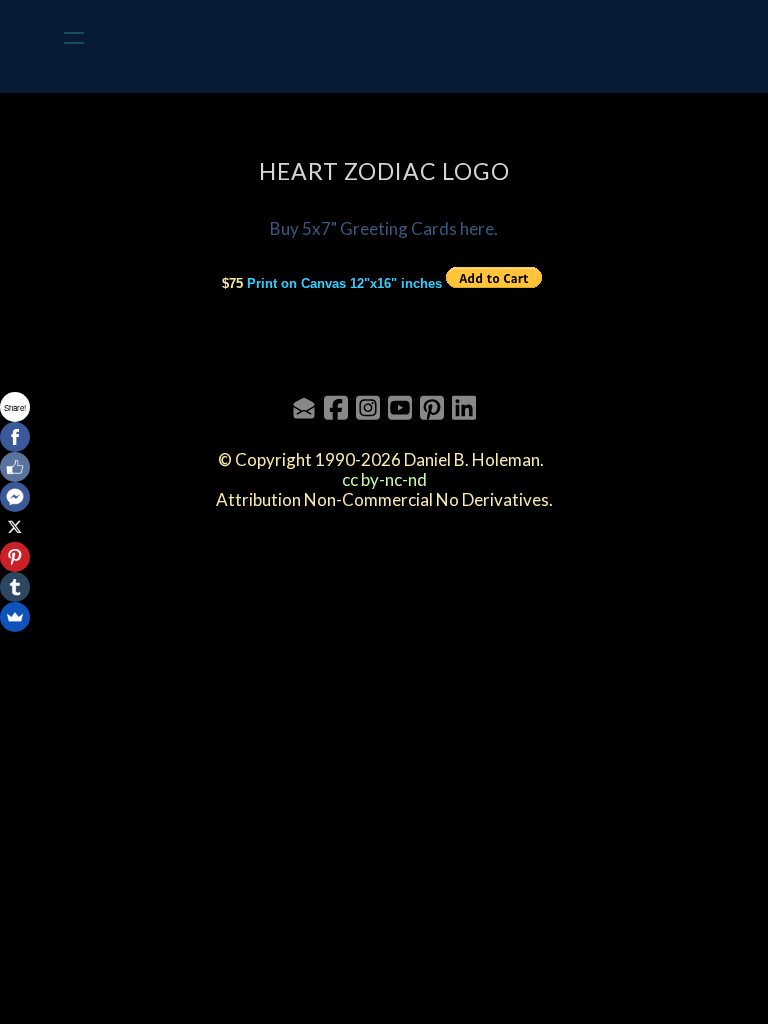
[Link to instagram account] (368, 407)
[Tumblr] (15, 587)
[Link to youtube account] (400, 407)
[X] (15, 527)
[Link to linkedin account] (464, 407)
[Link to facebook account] (336, 407)
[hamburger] (74, 38)
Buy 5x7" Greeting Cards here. (384, 228)
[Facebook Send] (15, 497)
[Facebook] (15, 437)
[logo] (410, 38)
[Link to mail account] (304, 407)
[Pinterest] (15, 557)
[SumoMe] (15, 617)
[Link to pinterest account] (432, 407)
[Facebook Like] (15, 467)
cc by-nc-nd (384, 479)
